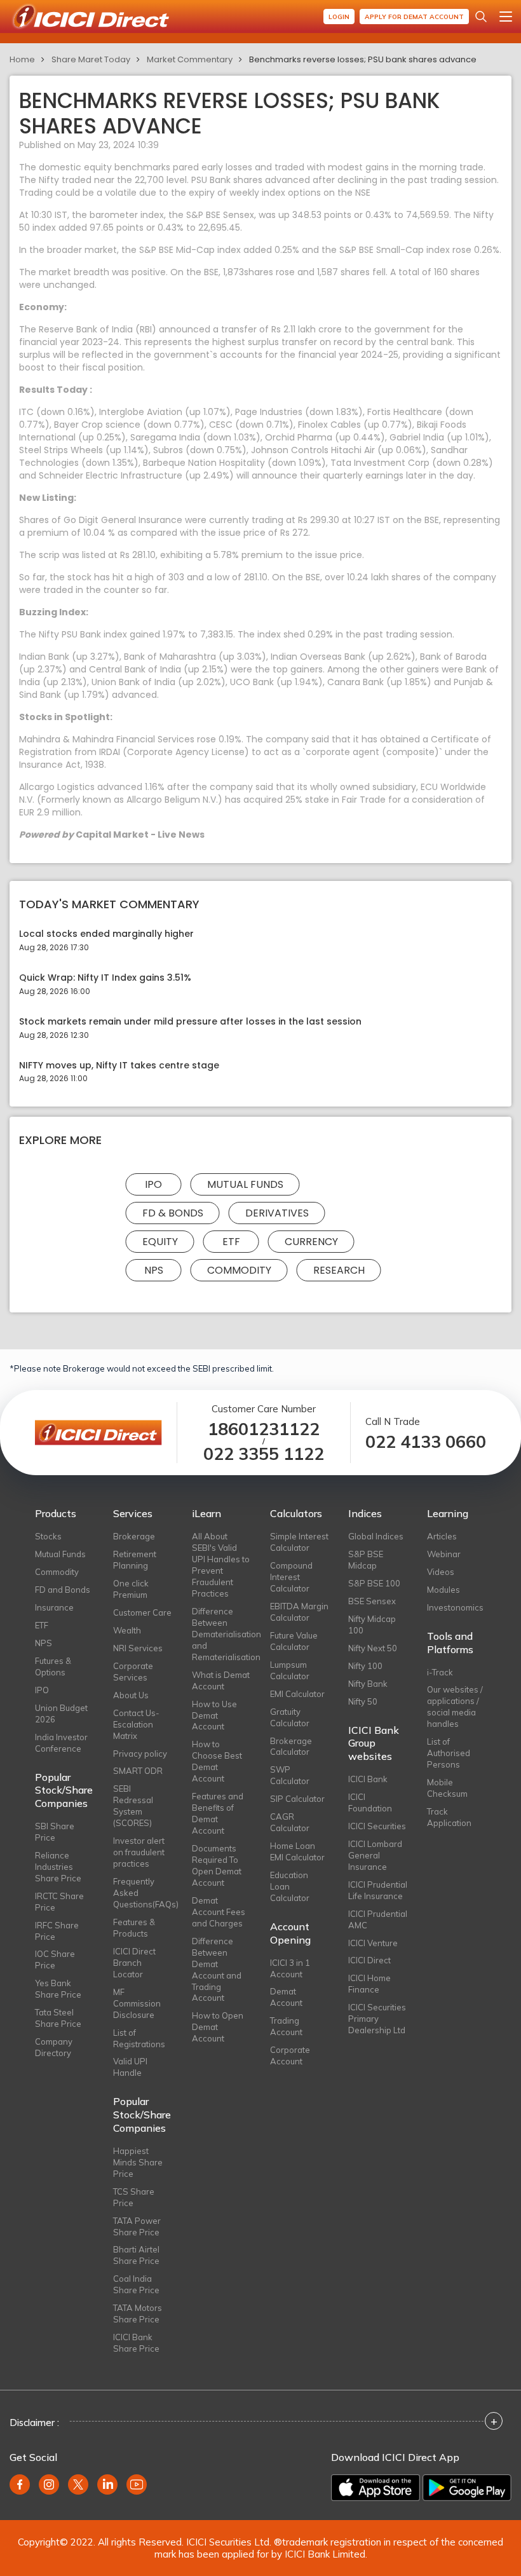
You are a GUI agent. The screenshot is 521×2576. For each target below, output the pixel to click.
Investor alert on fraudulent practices (139, 1852)
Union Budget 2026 (61, 1714)
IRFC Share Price (57, 1931)
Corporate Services (133, 1672)
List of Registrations (139, 2038)
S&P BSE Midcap (366, 1560)
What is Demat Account (221, 1680)
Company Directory (54, 2047)
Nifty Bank (368, 1684)
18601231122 (264, 1429)
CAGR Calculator (290, 1822)
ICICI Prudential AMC (378, 1919)
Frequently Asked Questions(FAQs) (143, 1893)
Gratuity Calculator (290, 1717)
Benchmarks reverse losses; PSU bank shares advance (363, 59)
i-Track (440, 1672)
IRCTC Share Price (59, 1902)
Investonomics (455, 1607)
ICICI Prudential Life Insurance (378, 1890)
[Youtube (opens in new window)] (137, 2484)
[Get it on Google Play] (467, 2488)
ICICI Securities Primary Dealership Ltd (377, 2019)
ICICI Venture (373, 1943)
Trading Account (286, 2026)
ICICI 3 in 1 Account (290, 1968)
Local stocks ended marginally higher (106, 934)
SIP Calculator (297, 1799)
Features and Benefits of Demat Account (218, 1813)
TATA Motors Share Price (138, 2314)
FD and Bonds (63, 1590)
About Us (131, 1695)
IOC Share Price (55, 1959)
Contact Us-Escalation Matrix (136, 1724)
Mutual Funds (245, 1184)
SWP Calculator (290, 1775)
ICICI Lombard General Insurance (375, 1855)
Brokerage (134, 1536)
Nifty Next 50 (373, 1648)
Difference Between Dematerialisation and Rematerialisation (221, 1634)
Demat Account (286, 1997)
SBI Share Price (55, 1832)
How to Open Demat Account (218, 2027)
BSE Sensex (372, 1601)
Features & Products (134, 1928)
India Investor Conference (61, 1743)
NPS (154, 1270)
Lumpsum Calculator (290, 1670)
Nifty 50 (363, 1701)
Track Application (449, 1817)
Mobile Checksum (447, 1788)
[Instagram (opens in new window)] (49, 2484)
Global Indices (376, 1536)
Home (22, 59)
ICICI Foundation (370, 1803)
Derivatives (277, 1213)
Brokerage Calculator (291, 1747)
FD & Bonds (173, 1213)
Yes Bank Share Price (58, 1989)
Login (339, 17)
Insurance (54, 1607)
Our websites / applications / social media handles (455, 1707)
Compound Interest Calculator (291, 1577)
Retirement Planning (135, 1560)
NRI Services (138, 1648)
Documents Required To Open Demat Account (217, 1865)
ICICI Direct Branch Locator (134, 1963)
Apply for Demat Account (414, 17)
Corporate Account (290, 2055)
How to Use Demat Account (214, 1715)
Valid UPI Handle (130, 2067)
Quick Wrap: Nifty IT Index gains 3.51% (105, 978)
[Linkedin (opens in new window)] (107, 2484)
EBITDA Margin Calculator (299, 1612)
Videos (441, 1572)
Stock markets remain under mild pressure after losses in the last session (190, 1022)
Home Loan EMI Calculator (297, 1851)
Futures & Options (53, 1666)
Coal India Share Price (136, 2284)
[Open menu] (506, 17)
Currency (311, 1242)
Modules (443, 1590)
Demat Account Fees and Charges (219, 1912)
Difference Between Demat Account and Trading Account (217, 1970)
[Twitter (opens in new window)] (78, 2484)
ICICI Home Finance (369, 1984)
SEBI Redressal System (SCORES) (133, 1806)
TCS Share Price (134, 2197)
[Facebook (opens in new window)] (20, 2484)
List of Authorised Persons (449, 1753)
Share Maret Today (91, 59)
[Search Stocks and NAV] (481, 17)
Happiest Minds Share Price (138, 2162)
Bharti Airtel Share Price (136, 2255)
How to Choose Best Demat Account (217, 1761)
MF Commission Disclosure (137, 2003)
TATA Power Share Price (137, 2226)
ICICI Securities (377, 1826)
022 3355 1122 (264, 1454)
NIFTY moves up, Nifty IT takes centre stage (119, 1066)
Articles (442, 1536)
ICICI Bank (368, 1779)
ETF (231, 1242)
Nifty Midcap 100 (372, 1625)
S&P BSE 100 (374, 1583)
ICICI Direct (369, 1960)
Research (339, 1270)
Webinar (444, 1554)
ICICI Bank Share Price (136, 2343)
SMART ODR (138, 1771)
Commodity (239, 1270)
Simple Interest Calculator (299, 1542)
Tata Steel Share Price (58, 2018)
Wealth (127, 1630)
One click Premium (131, 1589)
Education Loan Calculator (290, 1886)
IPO (153, 1184)
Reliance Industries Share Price (58, 1867)
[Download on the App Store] (376, 2488)
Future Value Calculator (294, 1641)
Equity (160, 1242)
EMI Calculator (297, 1694)
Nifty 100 (365, 1666)
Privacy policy (140, 1754)
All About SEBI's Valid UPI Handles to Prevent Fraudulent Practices (221, 1565)
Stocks (48, 1536)
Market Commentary (190, 59)
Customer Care (142, 1612)
